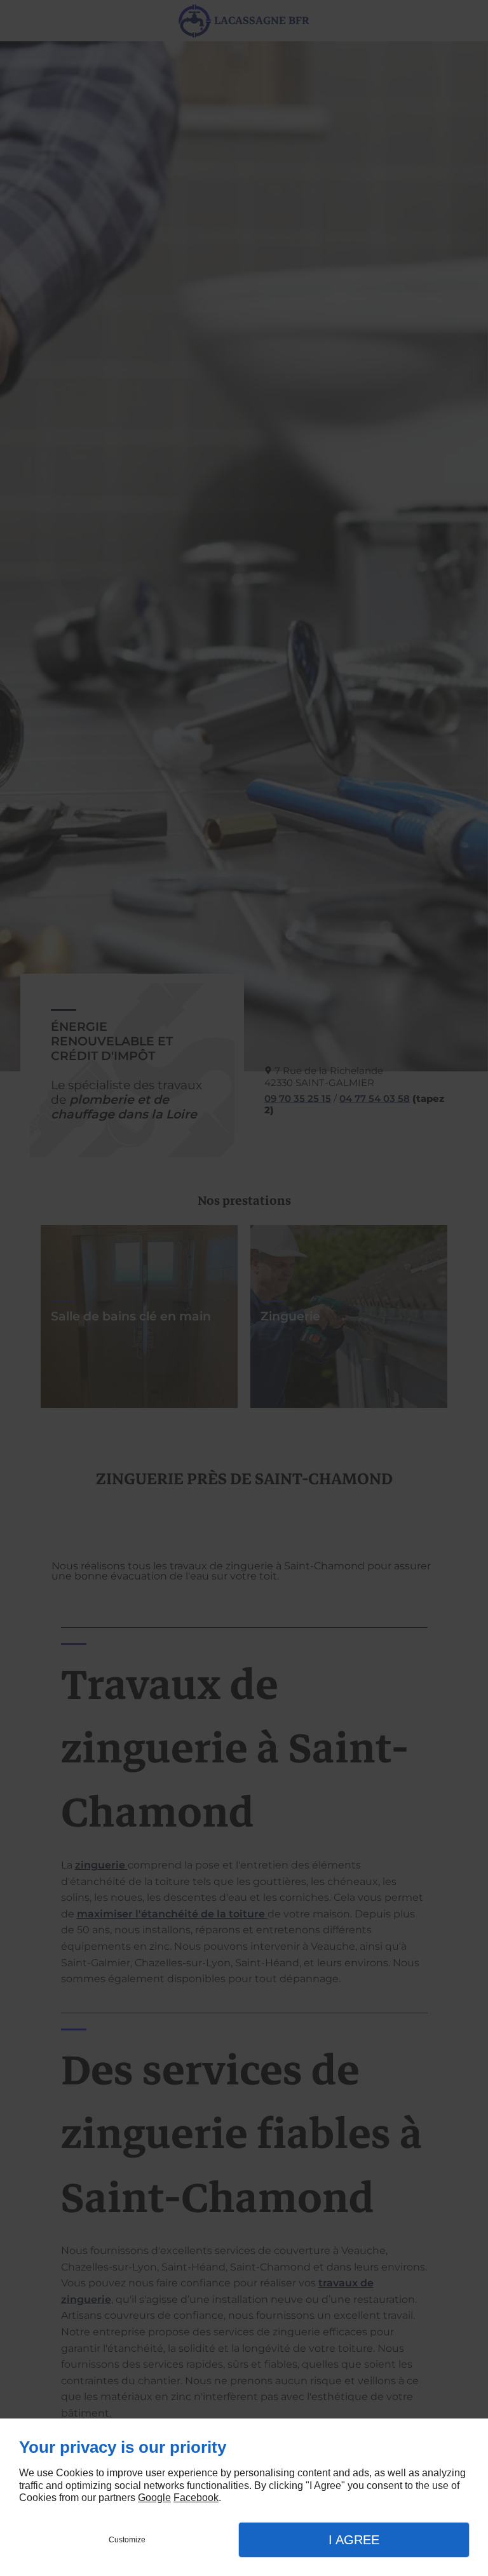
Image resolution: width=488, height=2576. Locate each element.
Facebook (196, 2498)
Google (154, 2498)
